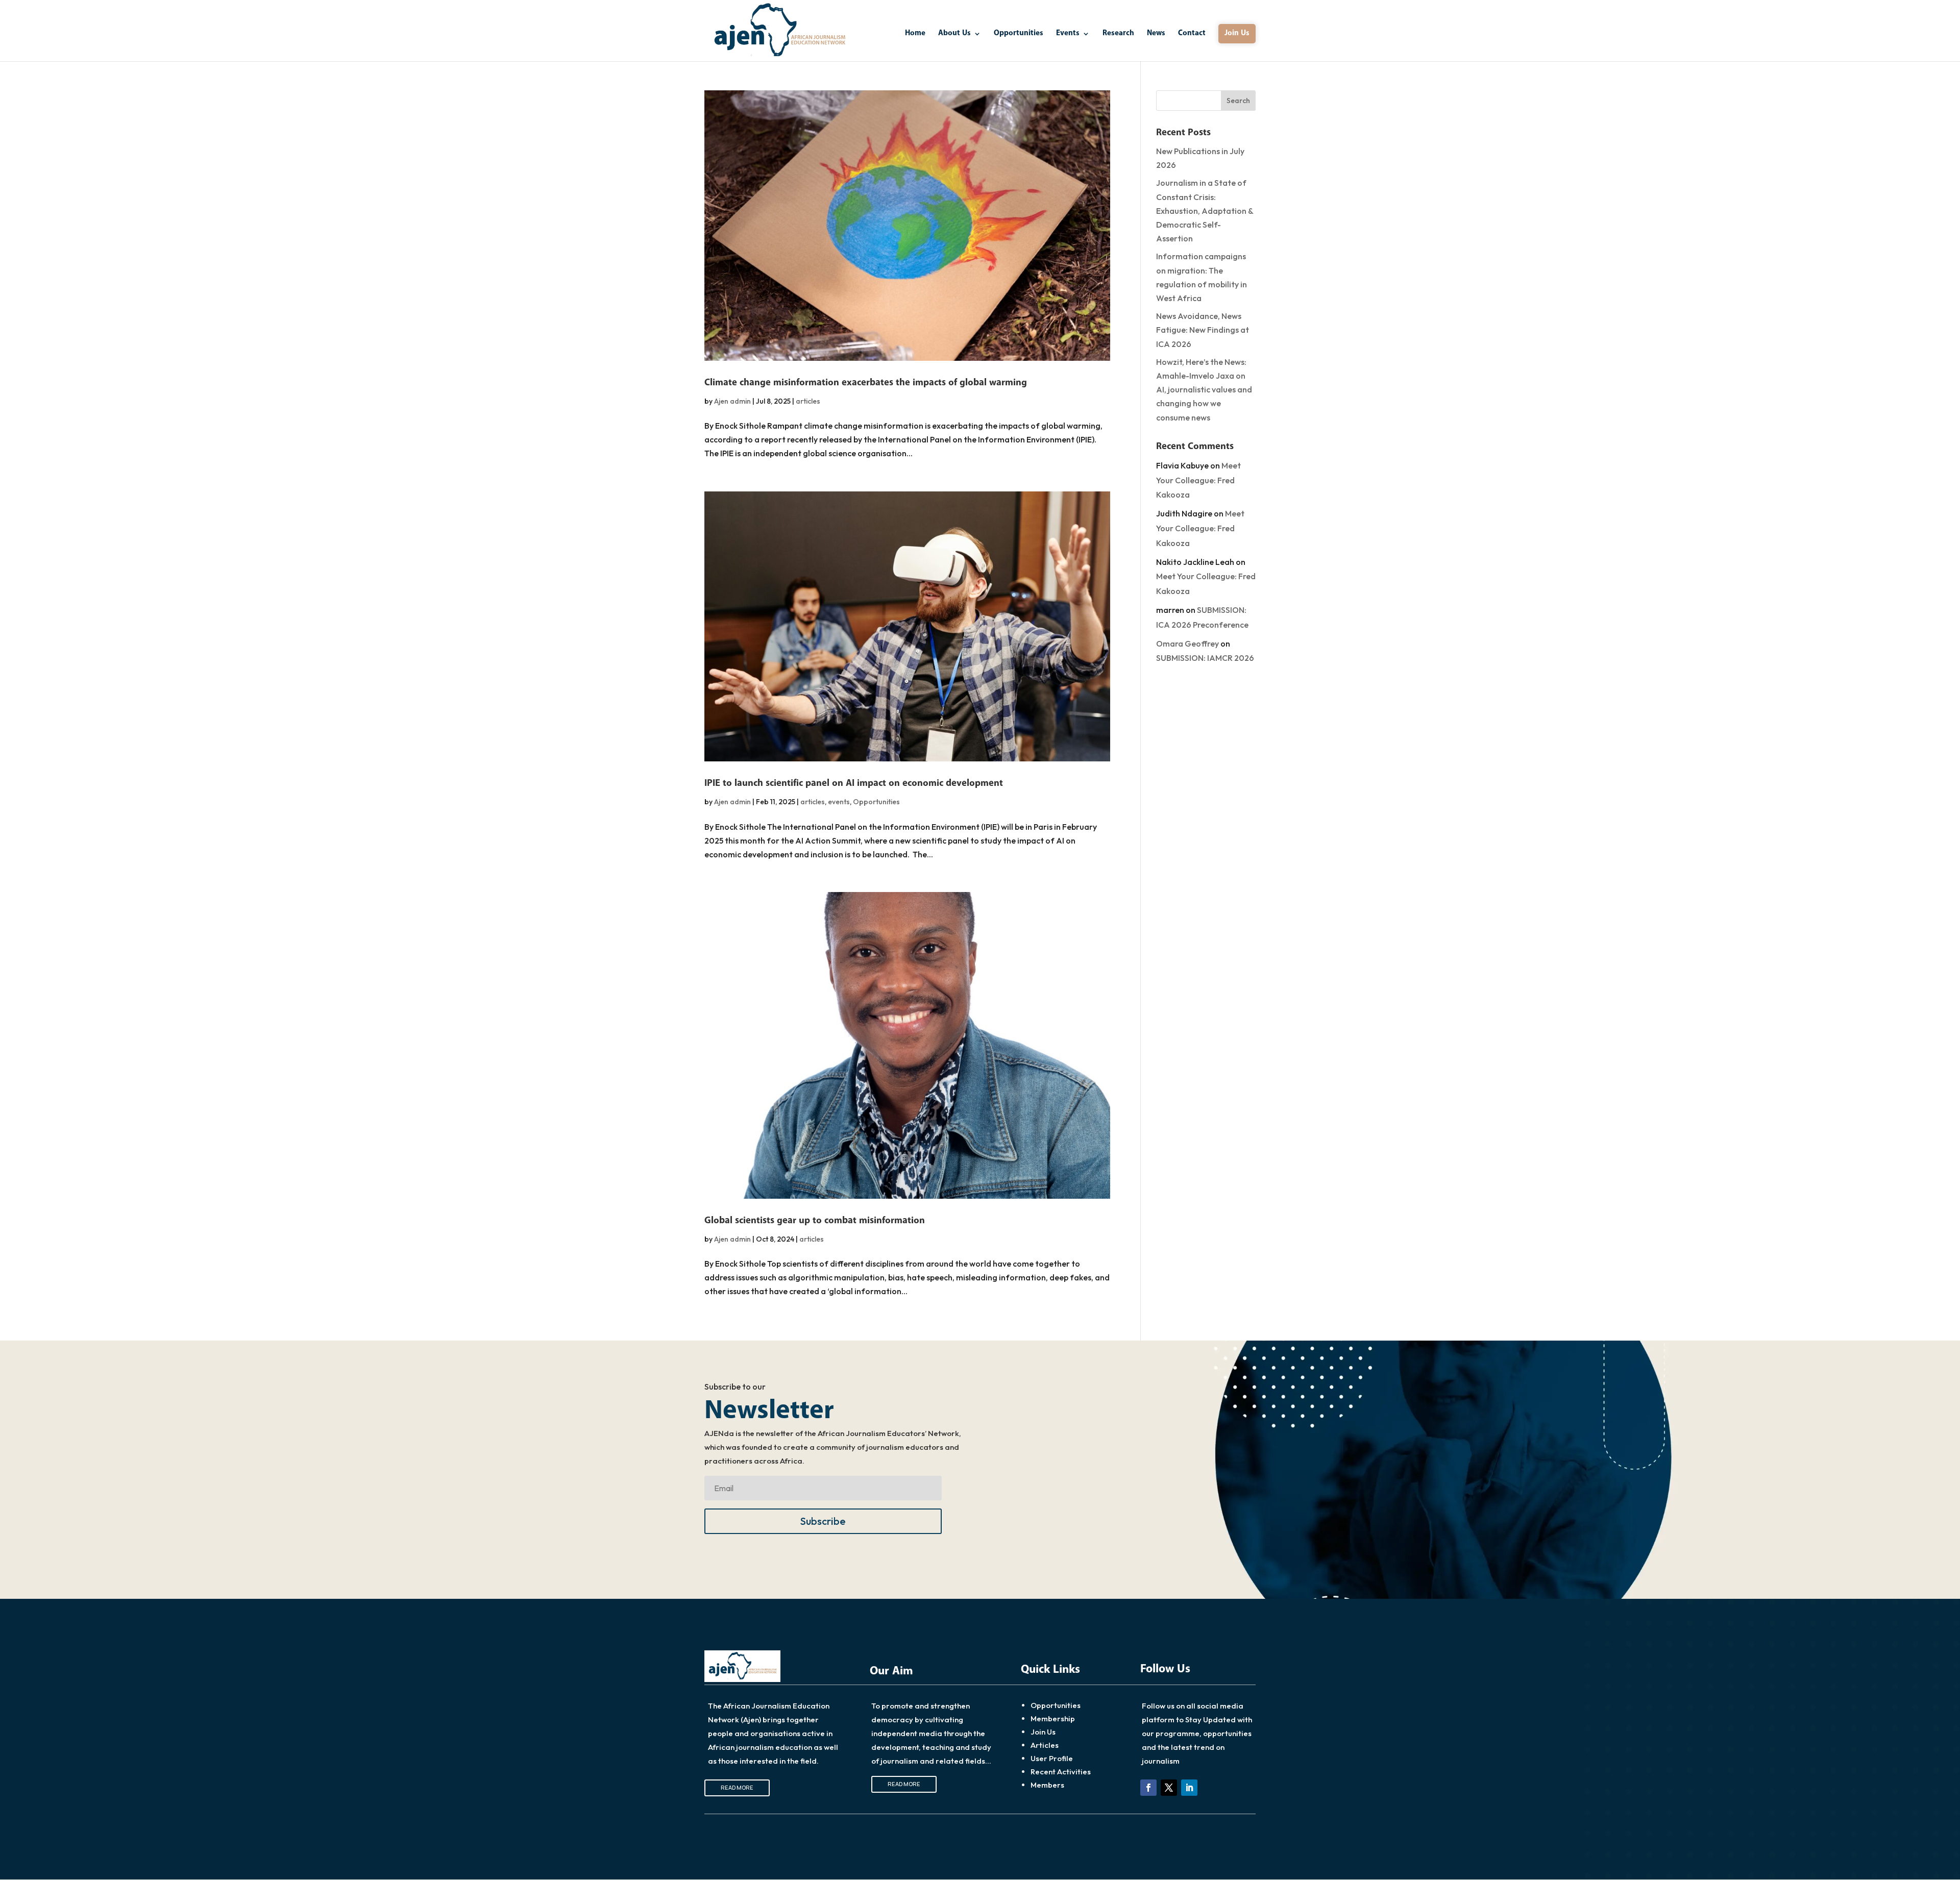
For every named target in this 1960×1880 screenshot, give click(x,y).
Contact (1192, 34)
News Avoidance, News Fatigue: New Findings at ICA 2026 (1203, 330)
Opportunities (1019, 34)
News (1156, 34)
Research (1118, 34)
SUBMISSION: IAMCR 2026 (1205, 658)
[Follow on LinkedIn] (1189, 1788)
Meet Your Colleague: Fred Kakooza (1198, 480)
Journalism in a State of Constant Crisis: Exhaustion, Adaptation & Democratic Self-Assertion (1205, 211)
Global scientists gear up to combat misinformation (815, 1221)
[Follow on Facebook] (1148, 1788)
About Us (954, 34)
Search (1238, 101)
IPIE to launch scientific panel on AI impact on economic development (854, 783)
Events (1068, 34)
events (839, 802)
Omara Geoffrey (1187, 644)
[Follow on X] (1169, 1788)
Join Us (1237, 33)
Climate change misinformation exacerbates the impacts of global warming (866, 383)
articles (808, 401)
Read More (737, 1787)
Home (915, 34)
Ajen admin (732, 401)
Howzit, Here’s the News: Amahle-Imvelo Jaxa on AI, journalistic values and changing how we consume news (1204, 390)
